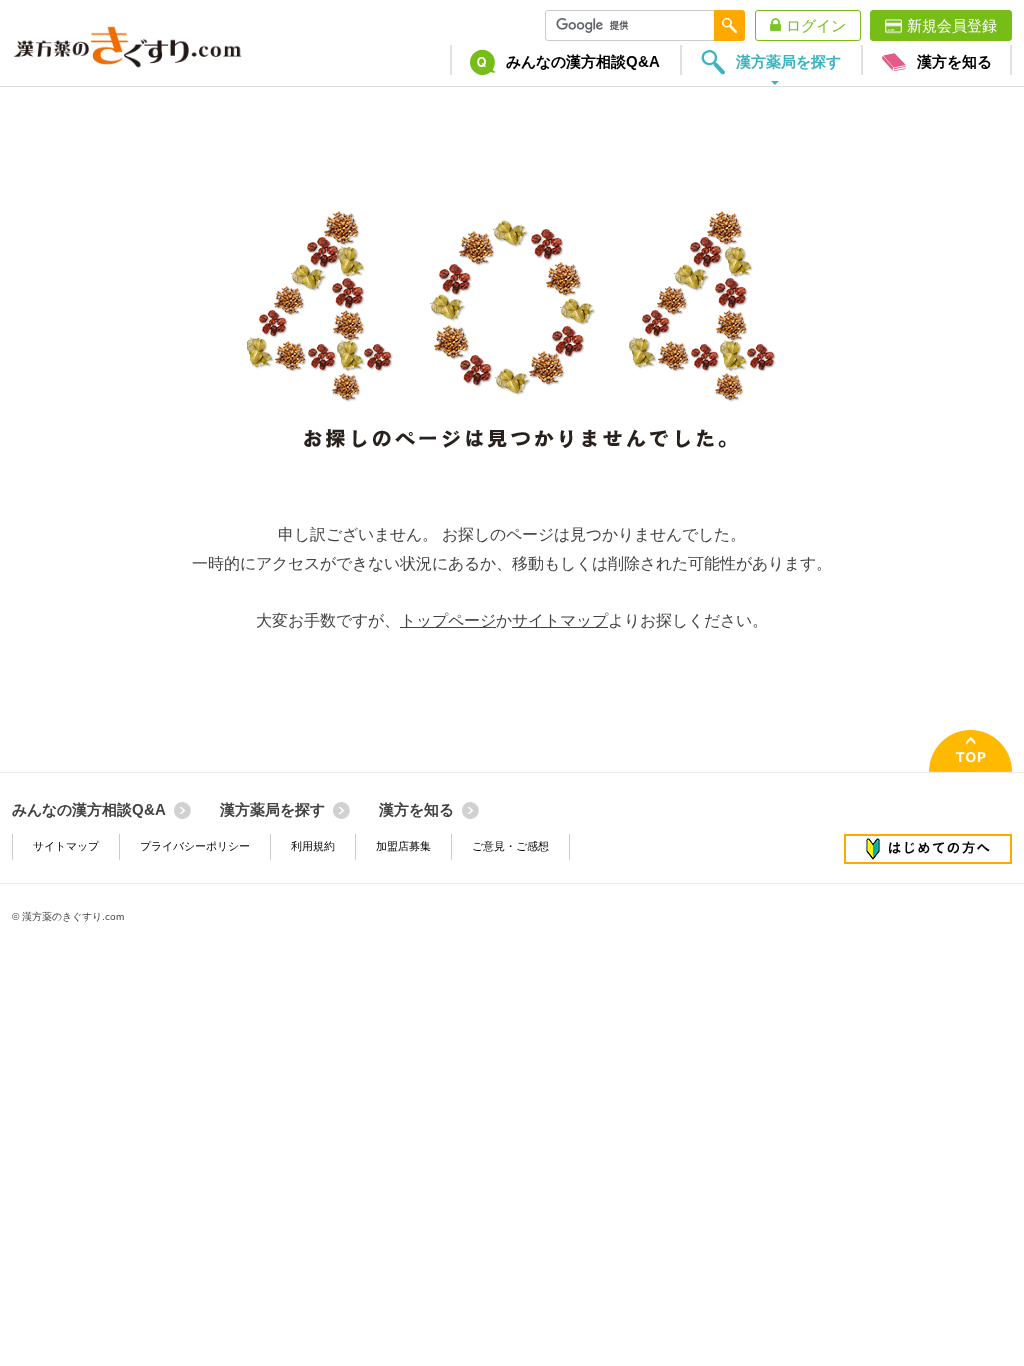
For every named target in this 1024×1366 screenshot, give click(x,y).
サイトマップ (560, 620)
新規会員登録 (952, 25)
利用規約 (313, 846)
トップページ (448, 620)
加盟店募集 (403, 846)
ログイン (816, 25)
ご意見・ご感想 (510, 846)
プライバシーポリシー (195, 846)
